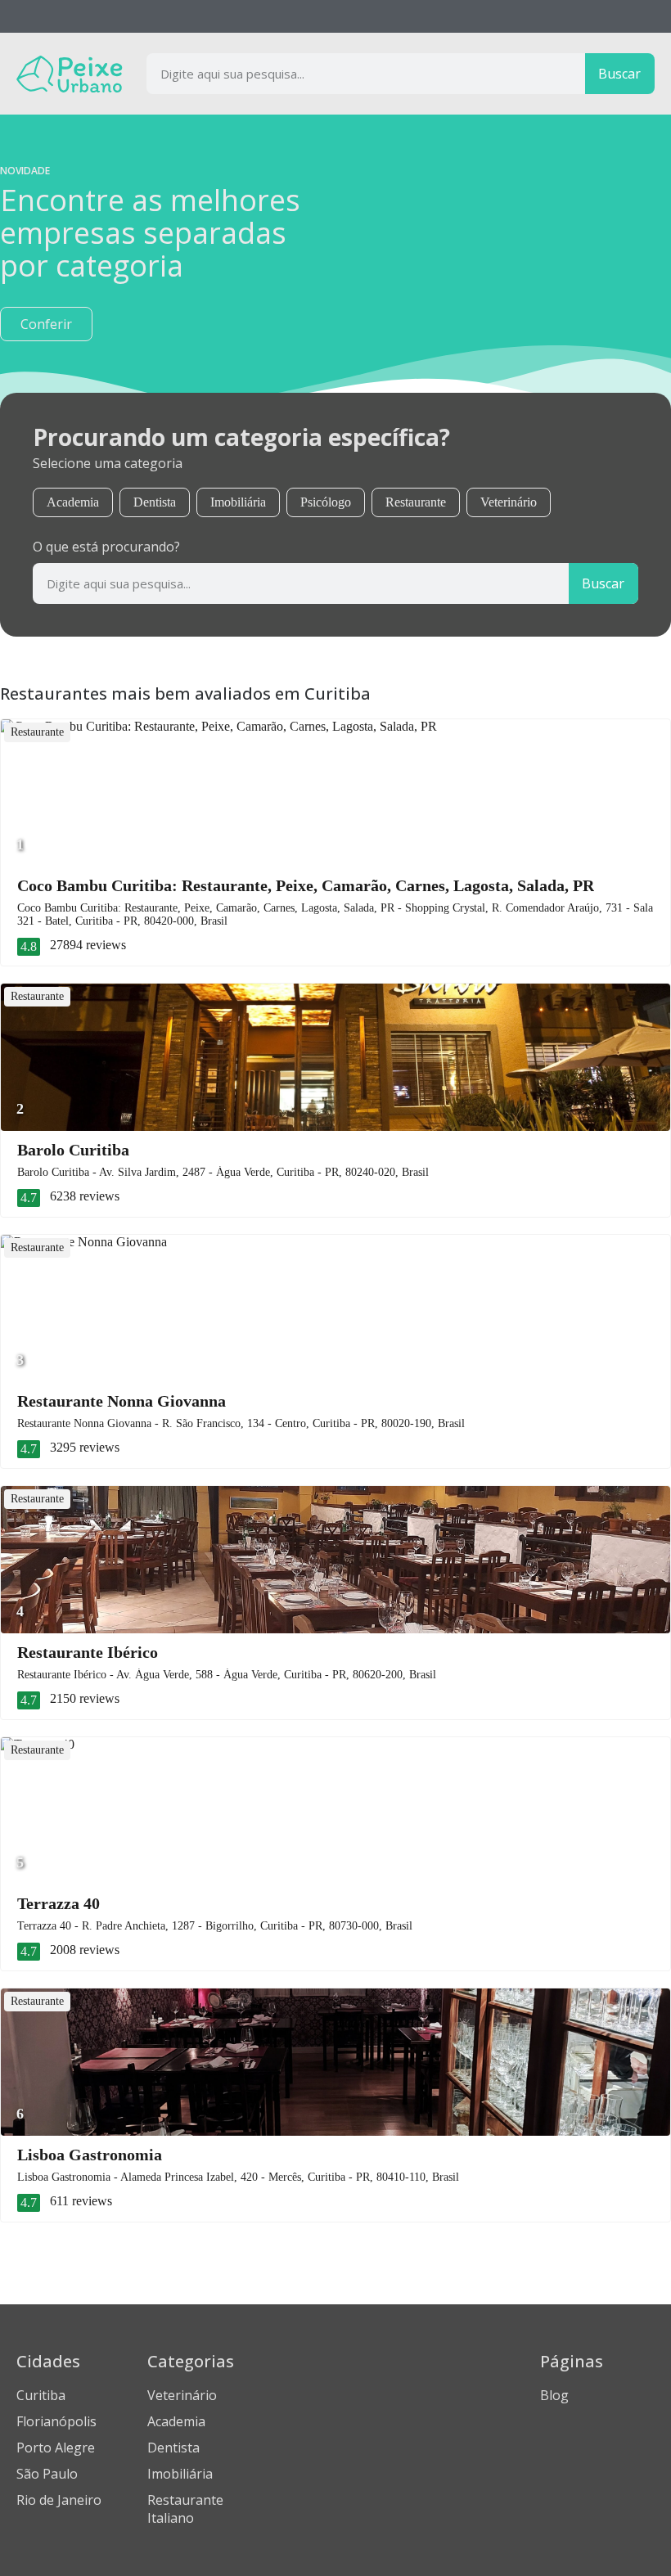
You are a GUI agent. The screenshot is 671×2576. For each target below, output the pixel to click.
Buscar (619, 74)
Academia (73, 502)
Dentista (155, 502)
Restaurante (416, 502)
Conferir (46, 324)
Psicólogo (326, 502)
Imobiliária (238, 502)
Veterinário (509, 502)
